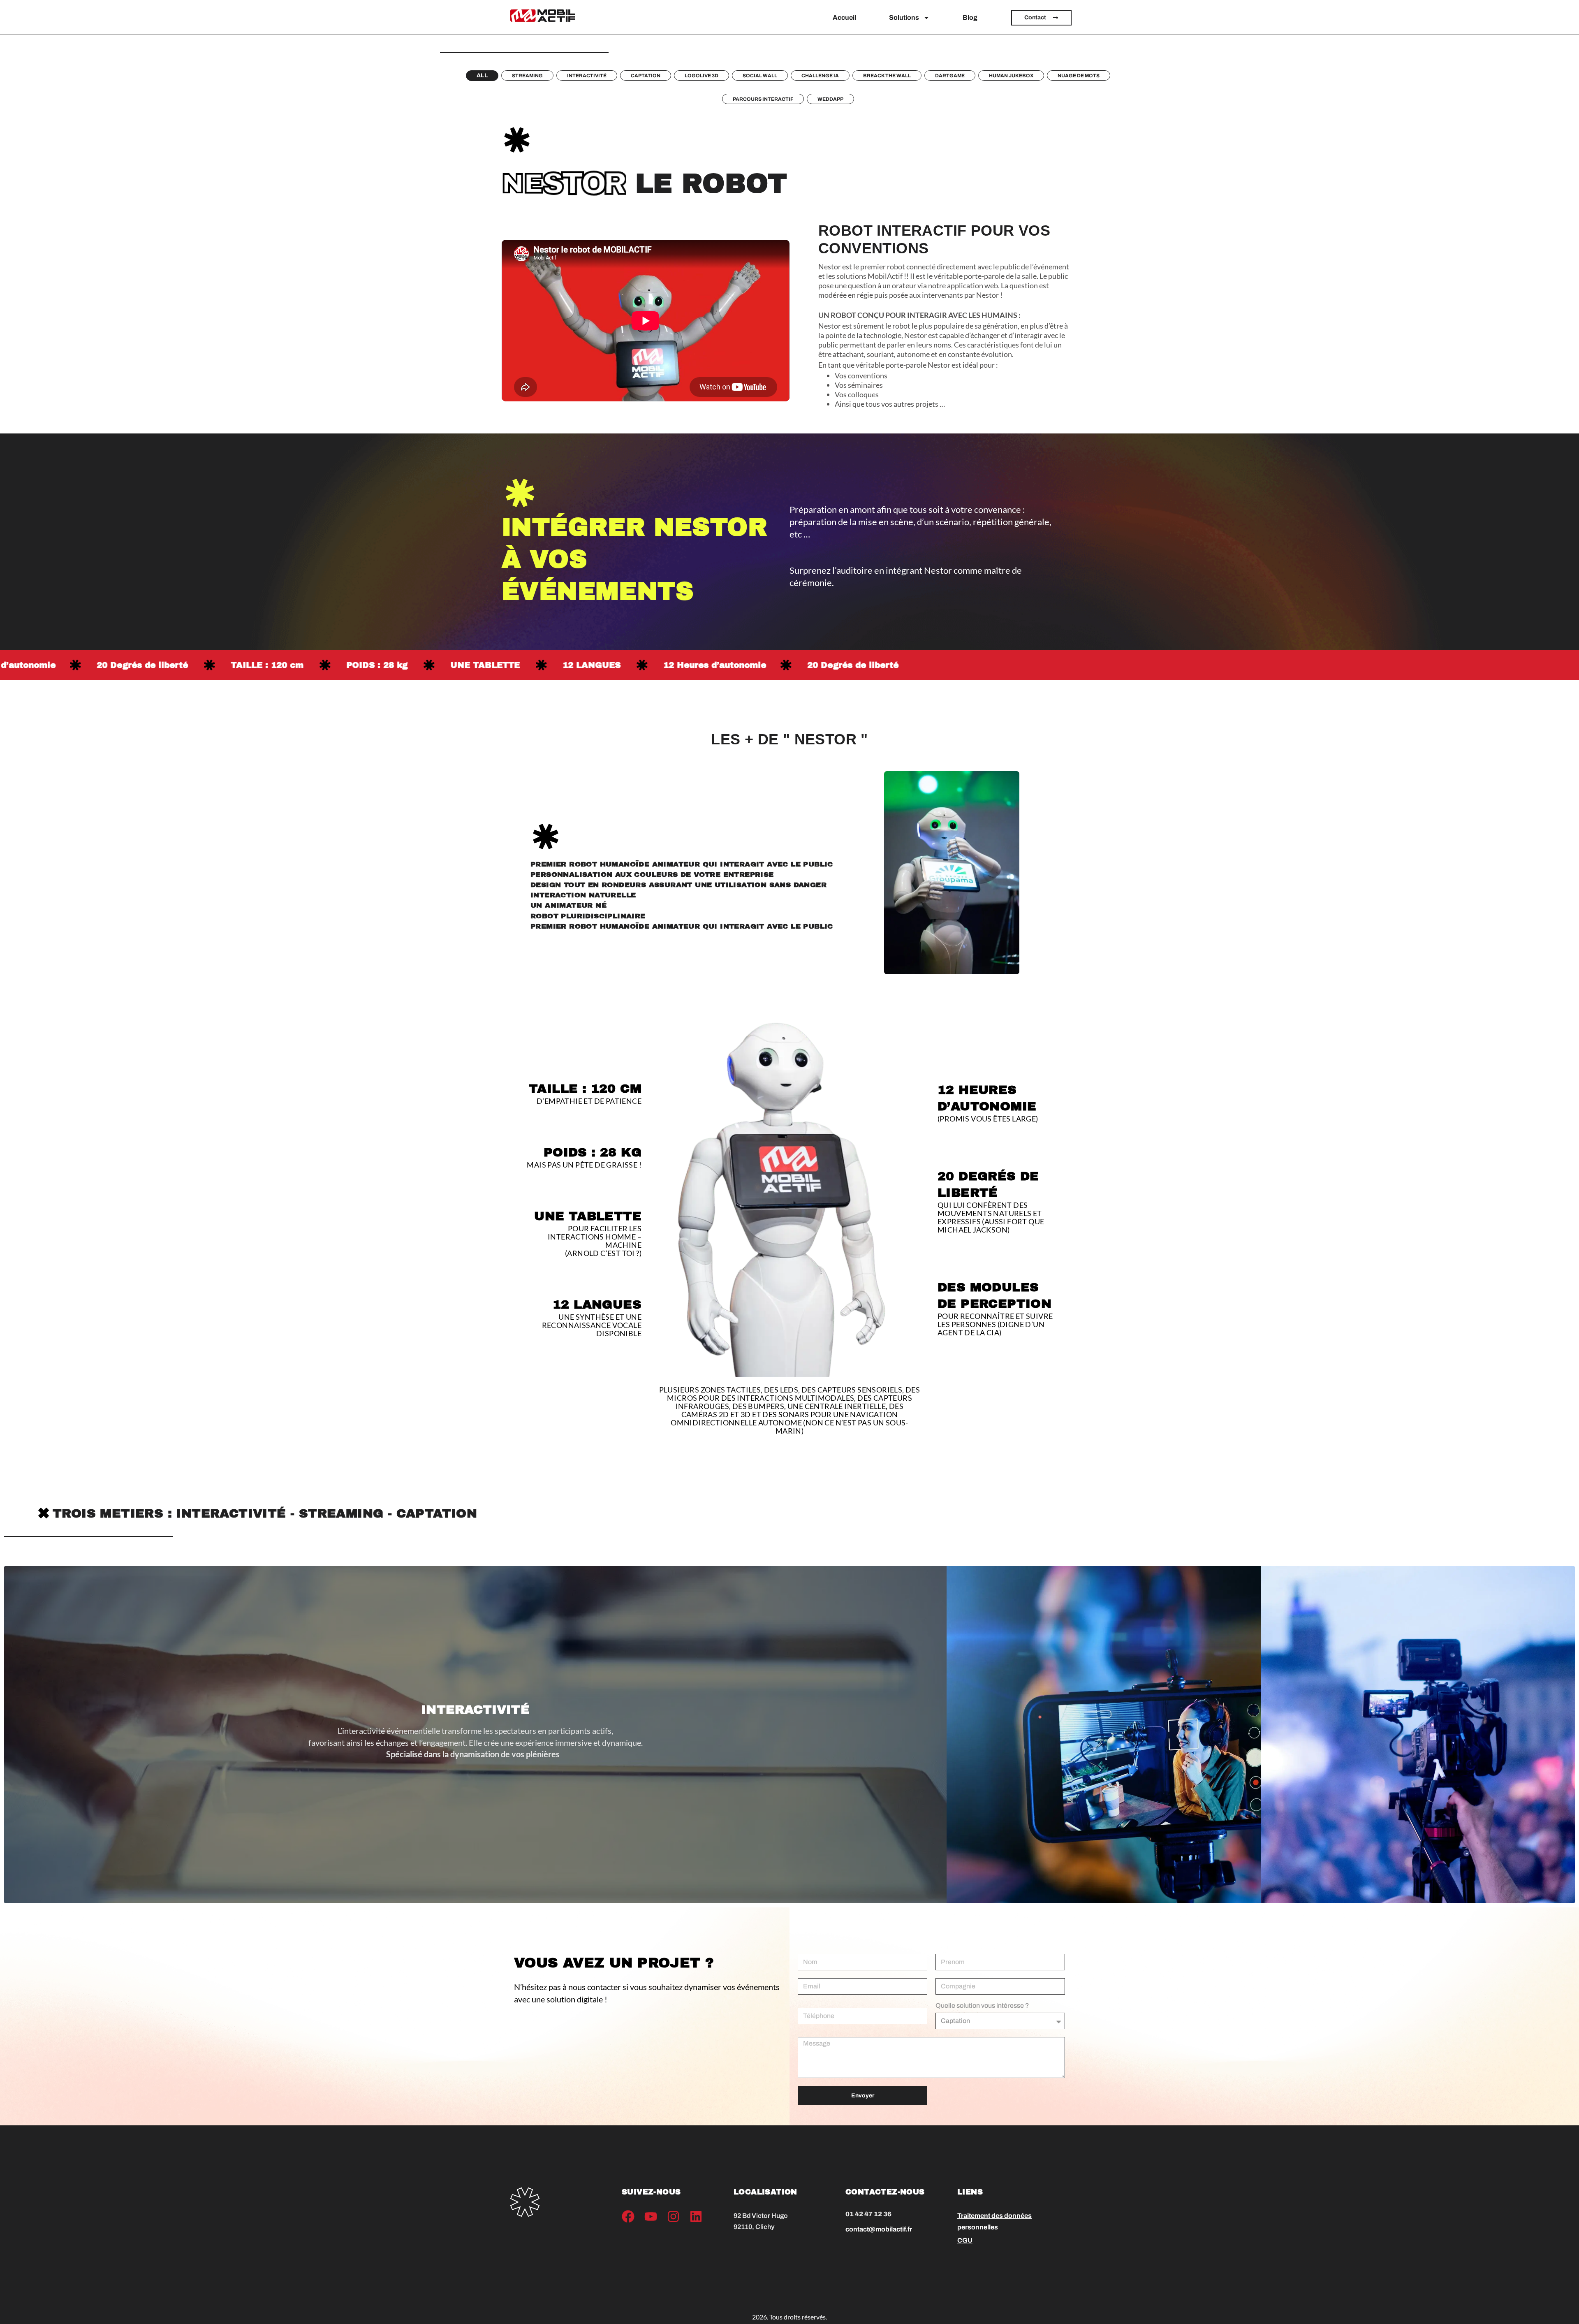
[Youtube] (651, 2216)
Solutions (904, 17)
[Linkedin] (696, 2216)
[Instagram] (673, 2216)
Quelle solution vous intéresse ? (982, 2006)
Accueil (844, 17)
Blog (970, 17)
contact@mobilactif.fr (879, 2229)
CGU (965, 2240)
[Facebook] (628, 2216)
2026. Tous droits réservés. (789, 2317)
